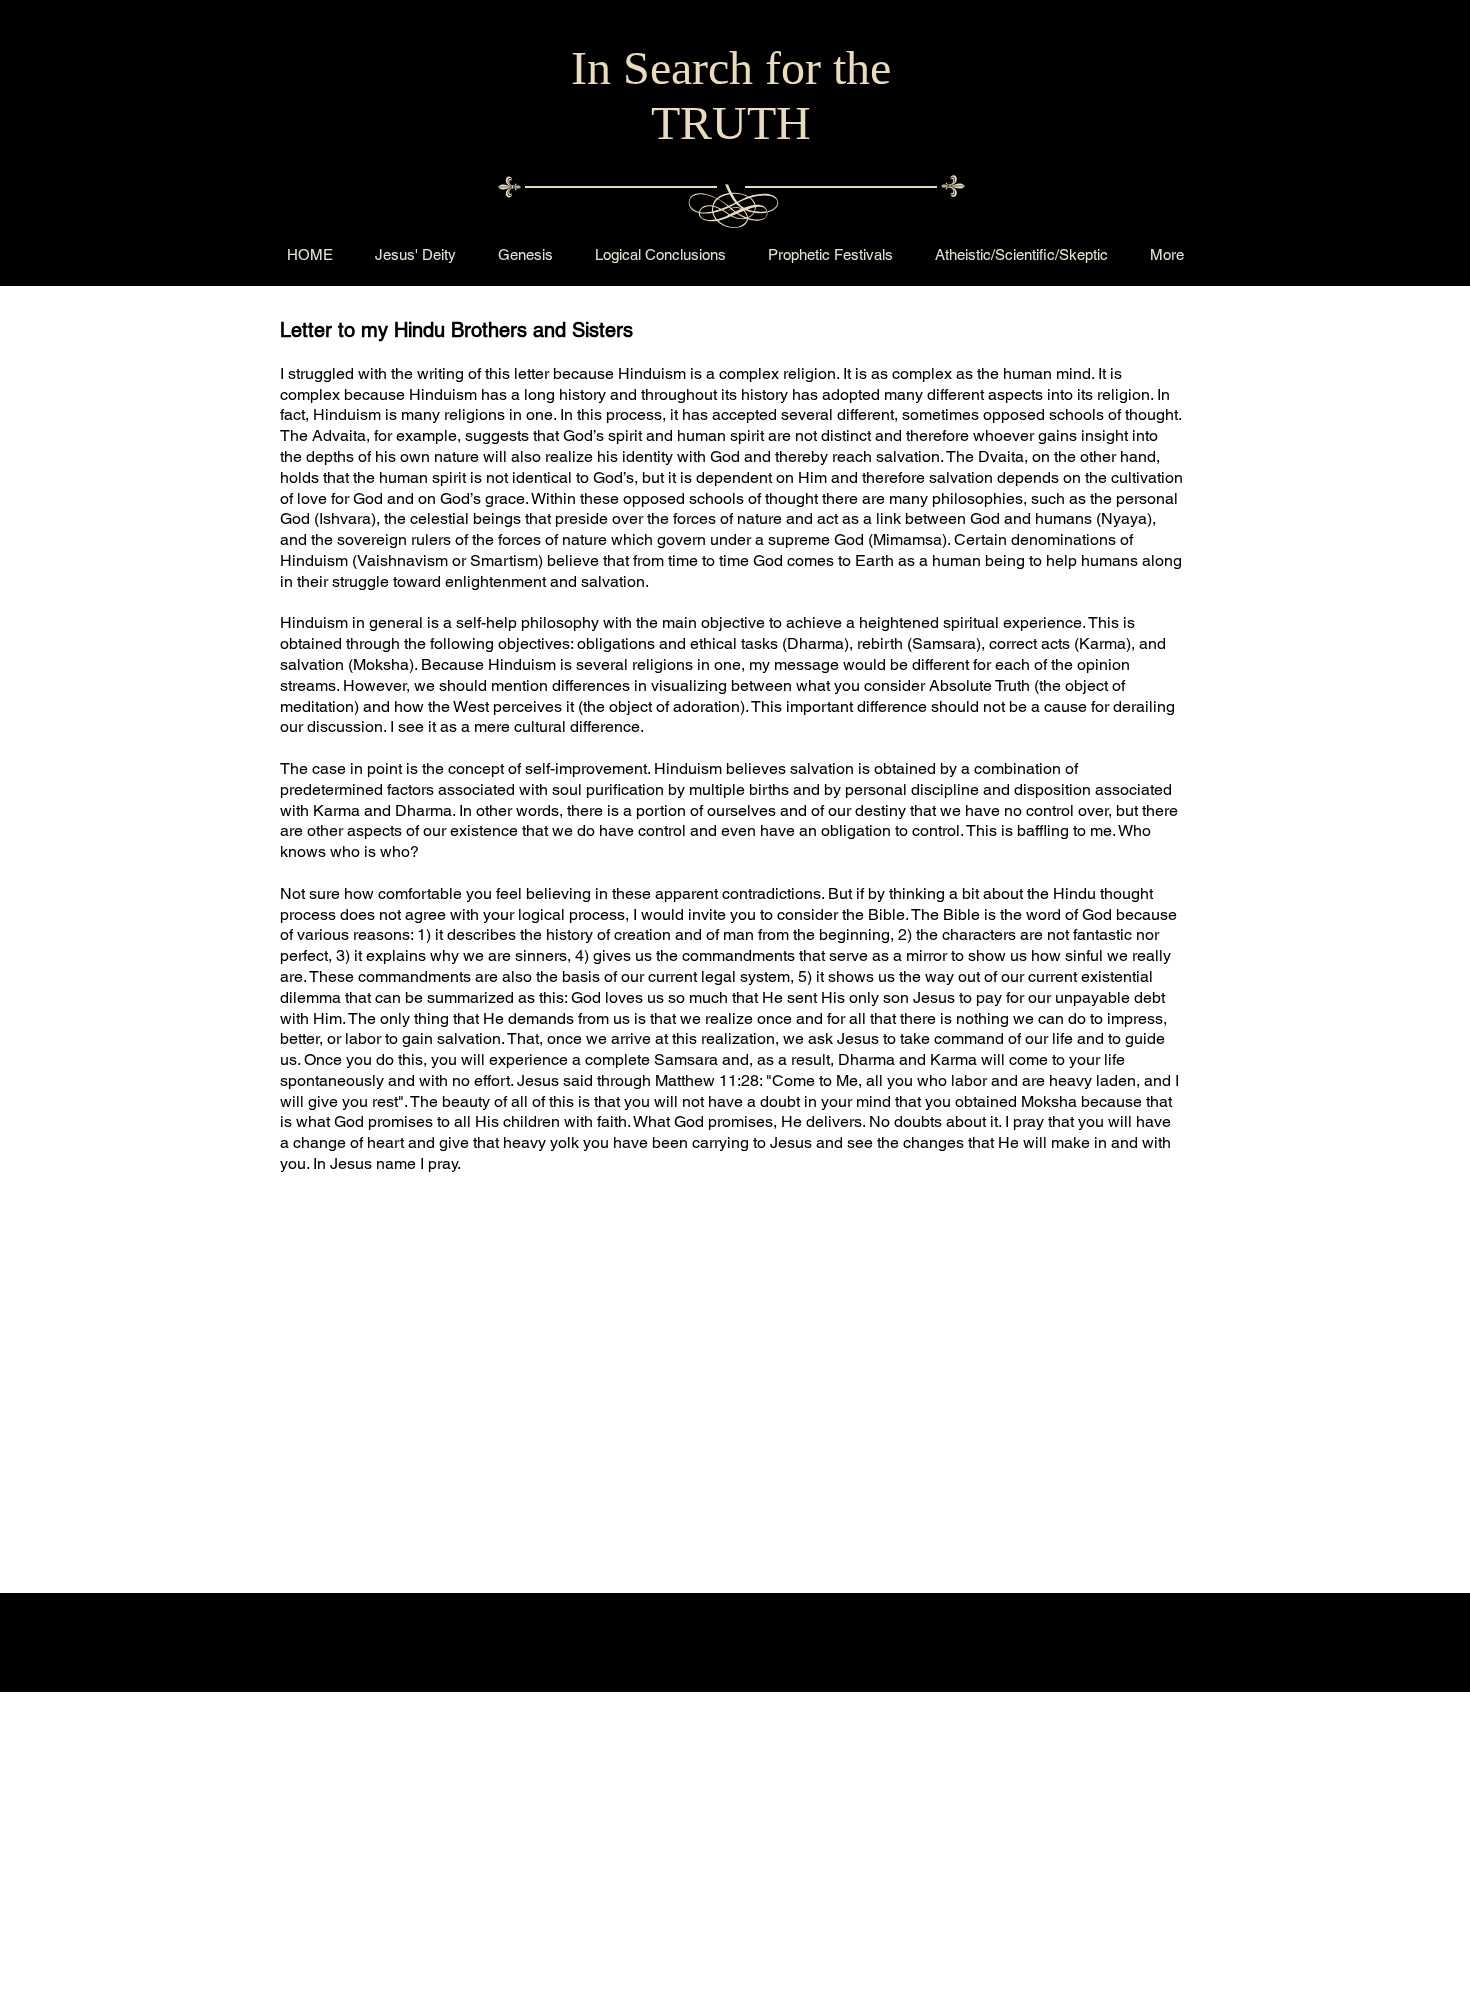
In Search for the (731, 67)
